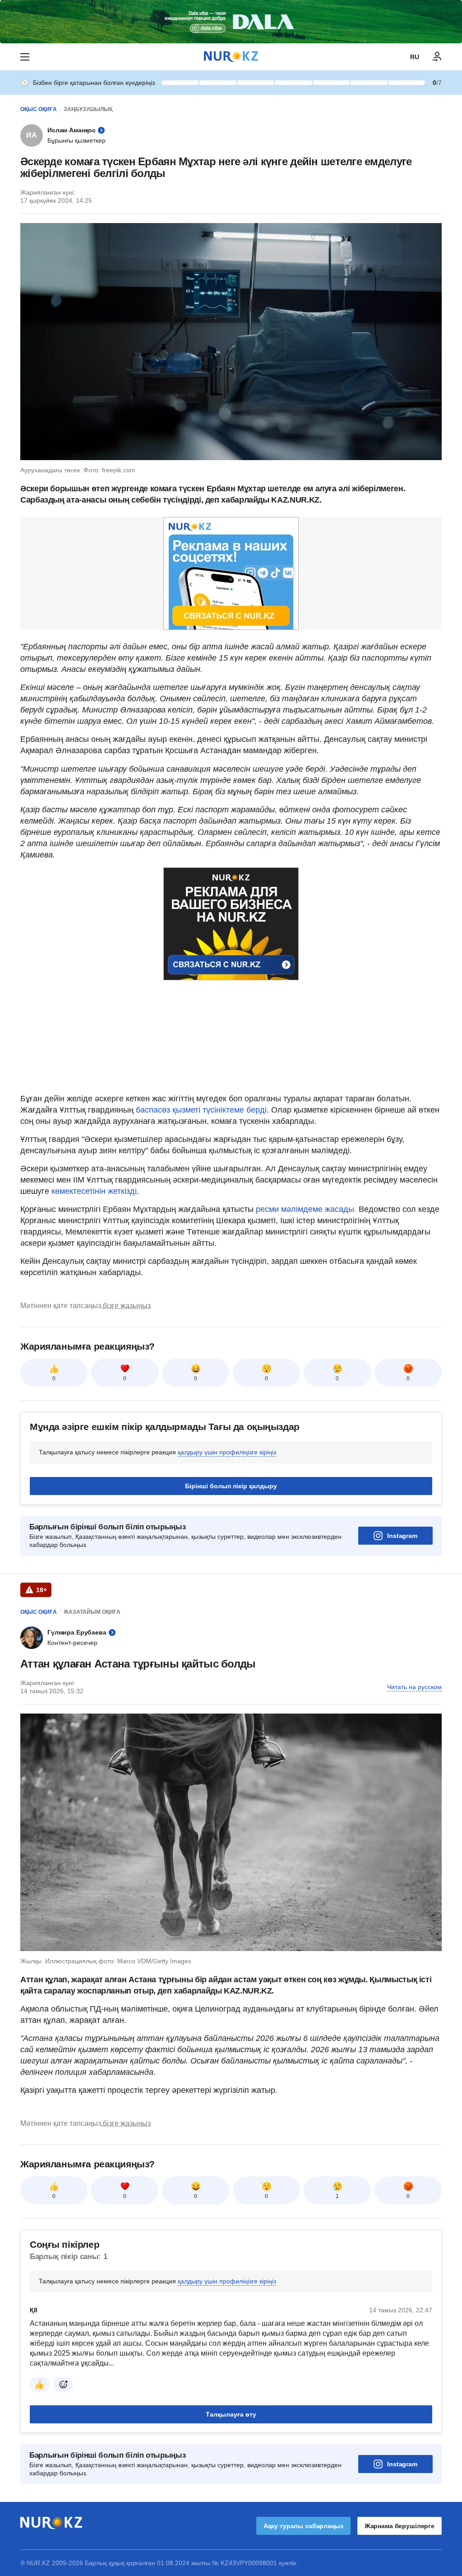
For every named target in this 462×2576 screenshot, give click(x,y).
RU (415, 57)
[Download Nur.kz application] (231, 22)
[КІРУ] (437, 57)
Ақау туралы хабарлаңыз (303, 2526)
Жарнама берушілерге (400, 2526)
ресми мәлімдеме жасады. (307, 1209)
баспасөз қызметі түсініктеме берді (201, 1110)
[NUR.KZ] (231, 57)
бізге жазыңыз (127, 1306)
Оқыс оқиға (39, 109)
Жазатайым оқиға (92, 1612)
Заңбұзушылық (88, 109)
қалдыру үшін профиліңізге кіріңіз (227, 1452)
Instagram (402, 1536)
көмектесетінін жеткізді (94, 1191)
